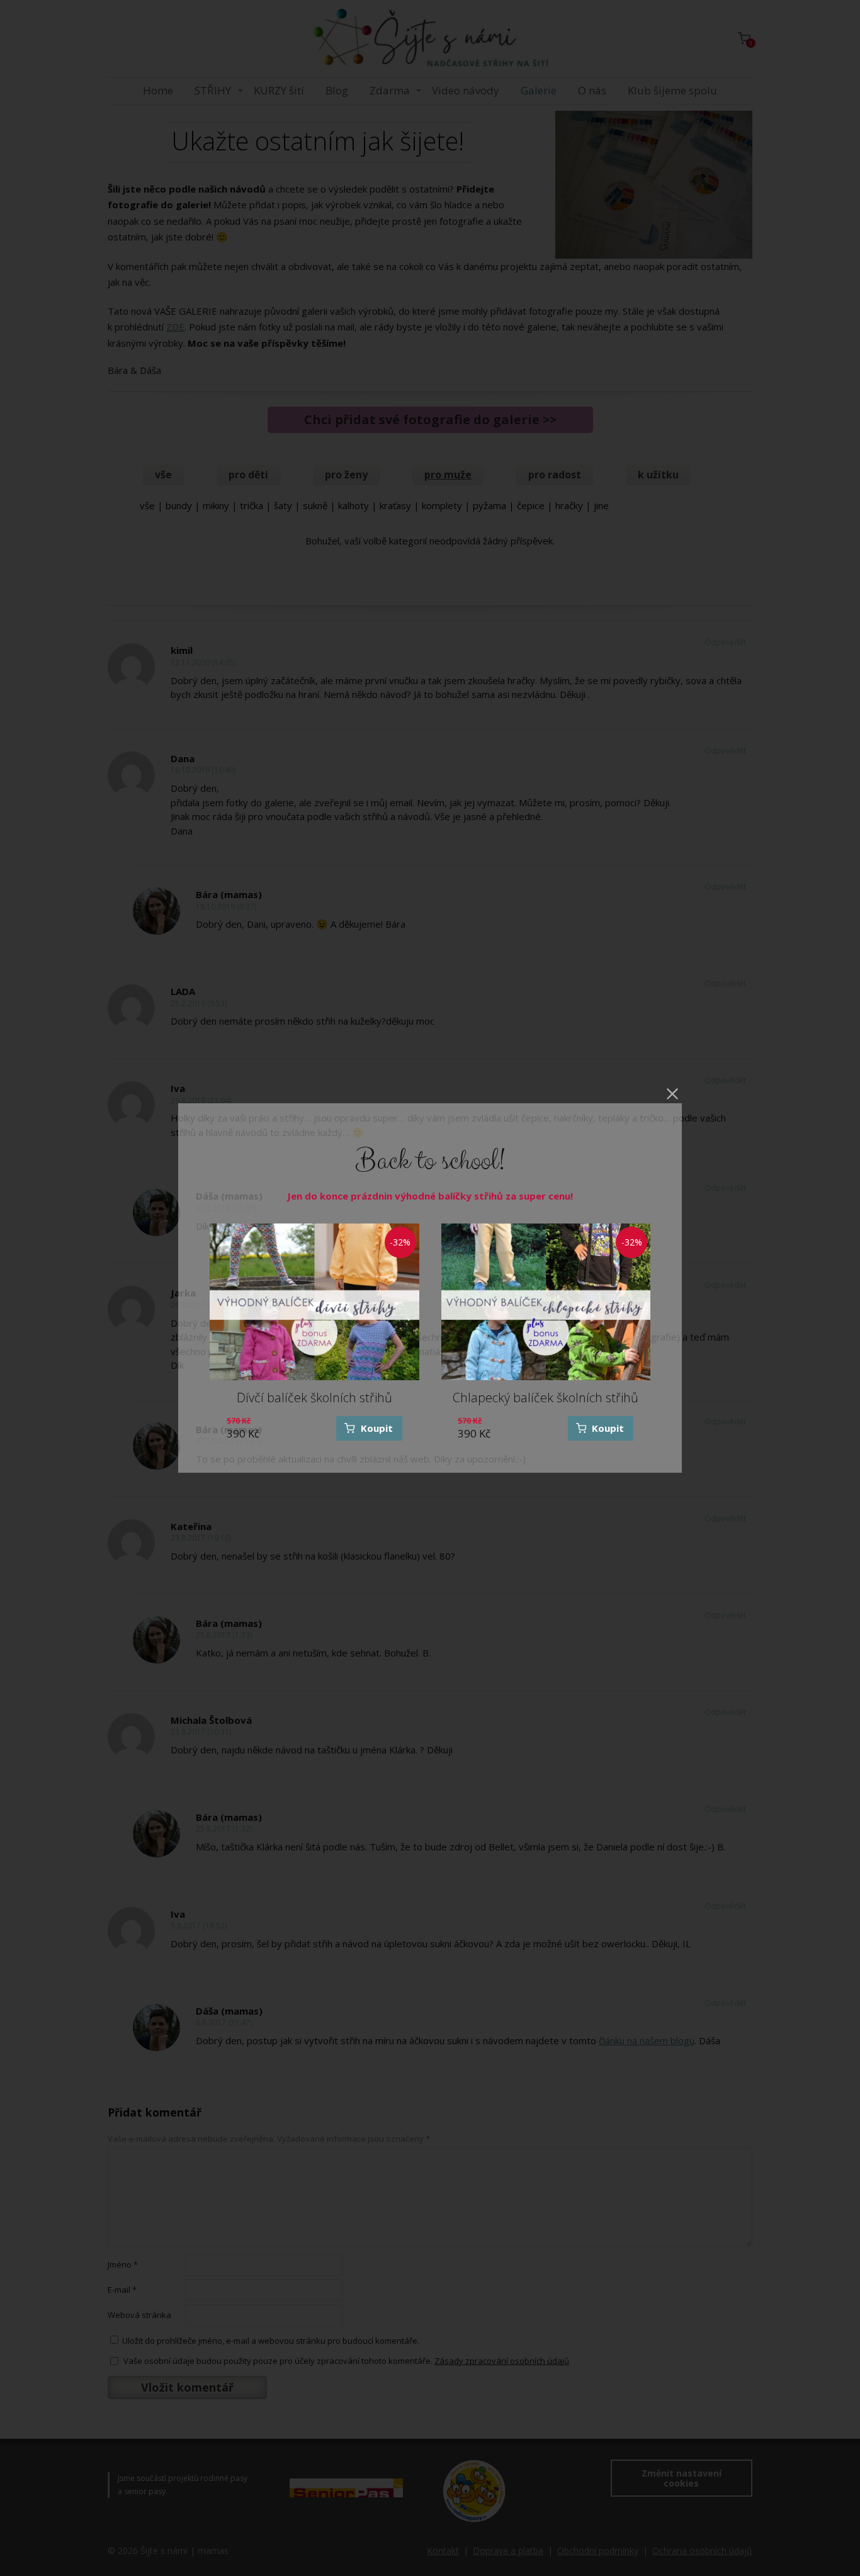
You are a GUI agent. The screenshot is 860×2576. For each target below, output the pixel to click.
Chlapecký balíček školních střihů (546, 1398)
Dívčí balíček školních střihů (314, 1398)
